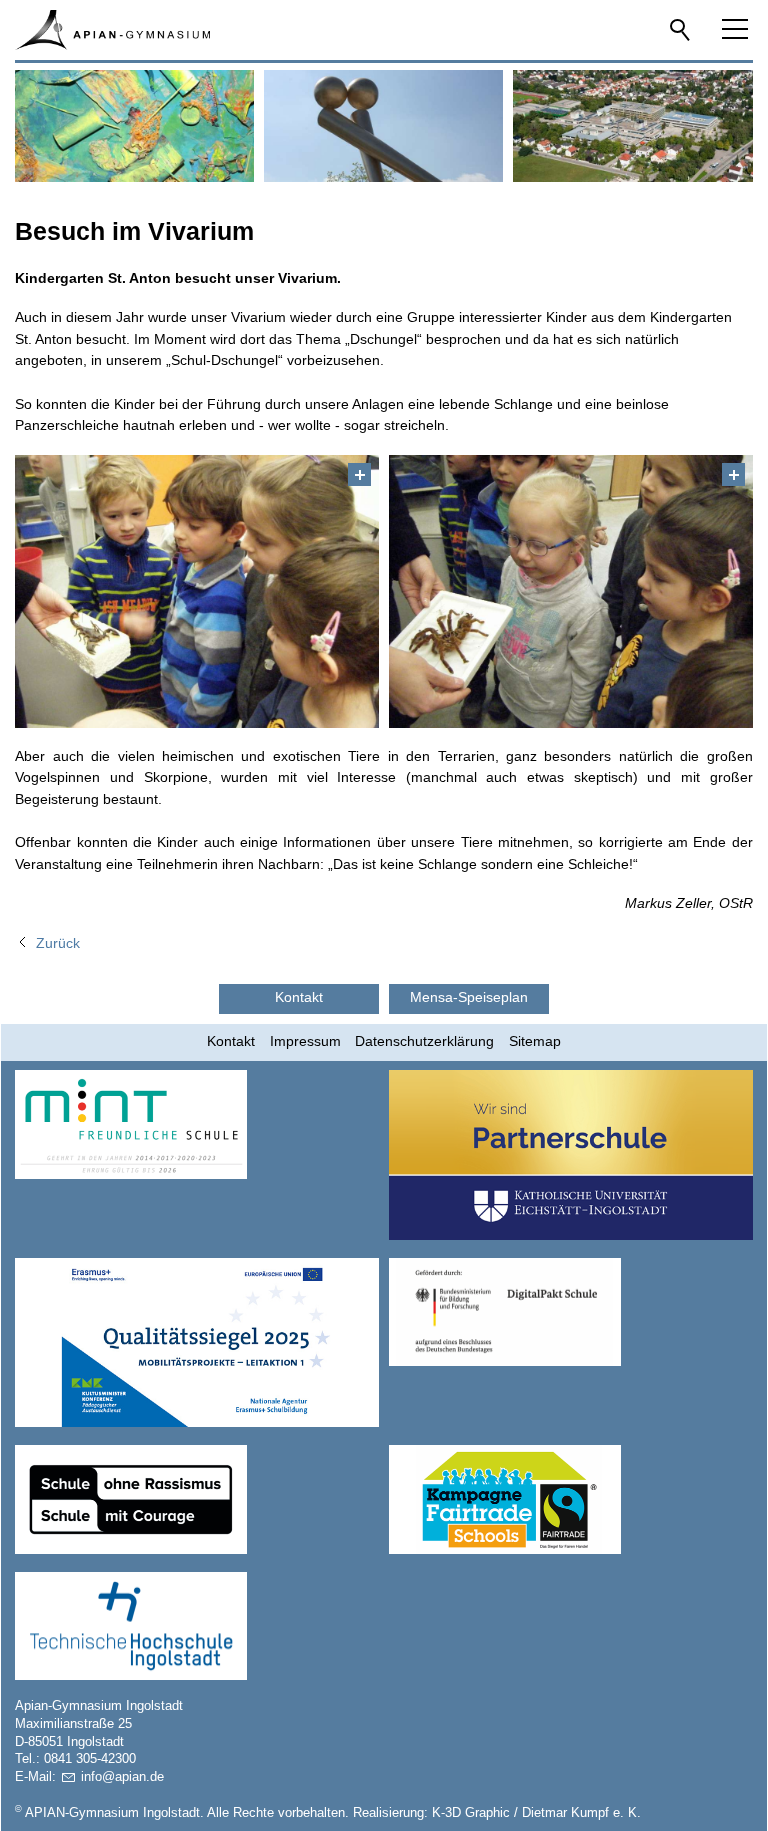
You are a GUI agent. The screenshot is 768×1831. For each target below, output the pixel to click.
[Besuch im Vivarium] (197, 591)
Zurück (58, 943)
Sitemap (535, 1041)
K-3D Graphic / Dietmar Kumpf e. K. (536, 1813)
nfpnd (120, 1777)
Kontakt (231, 1041)
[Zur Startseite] (112, 30)
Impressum (305, 1041)
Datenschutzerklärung (424, 1041)
